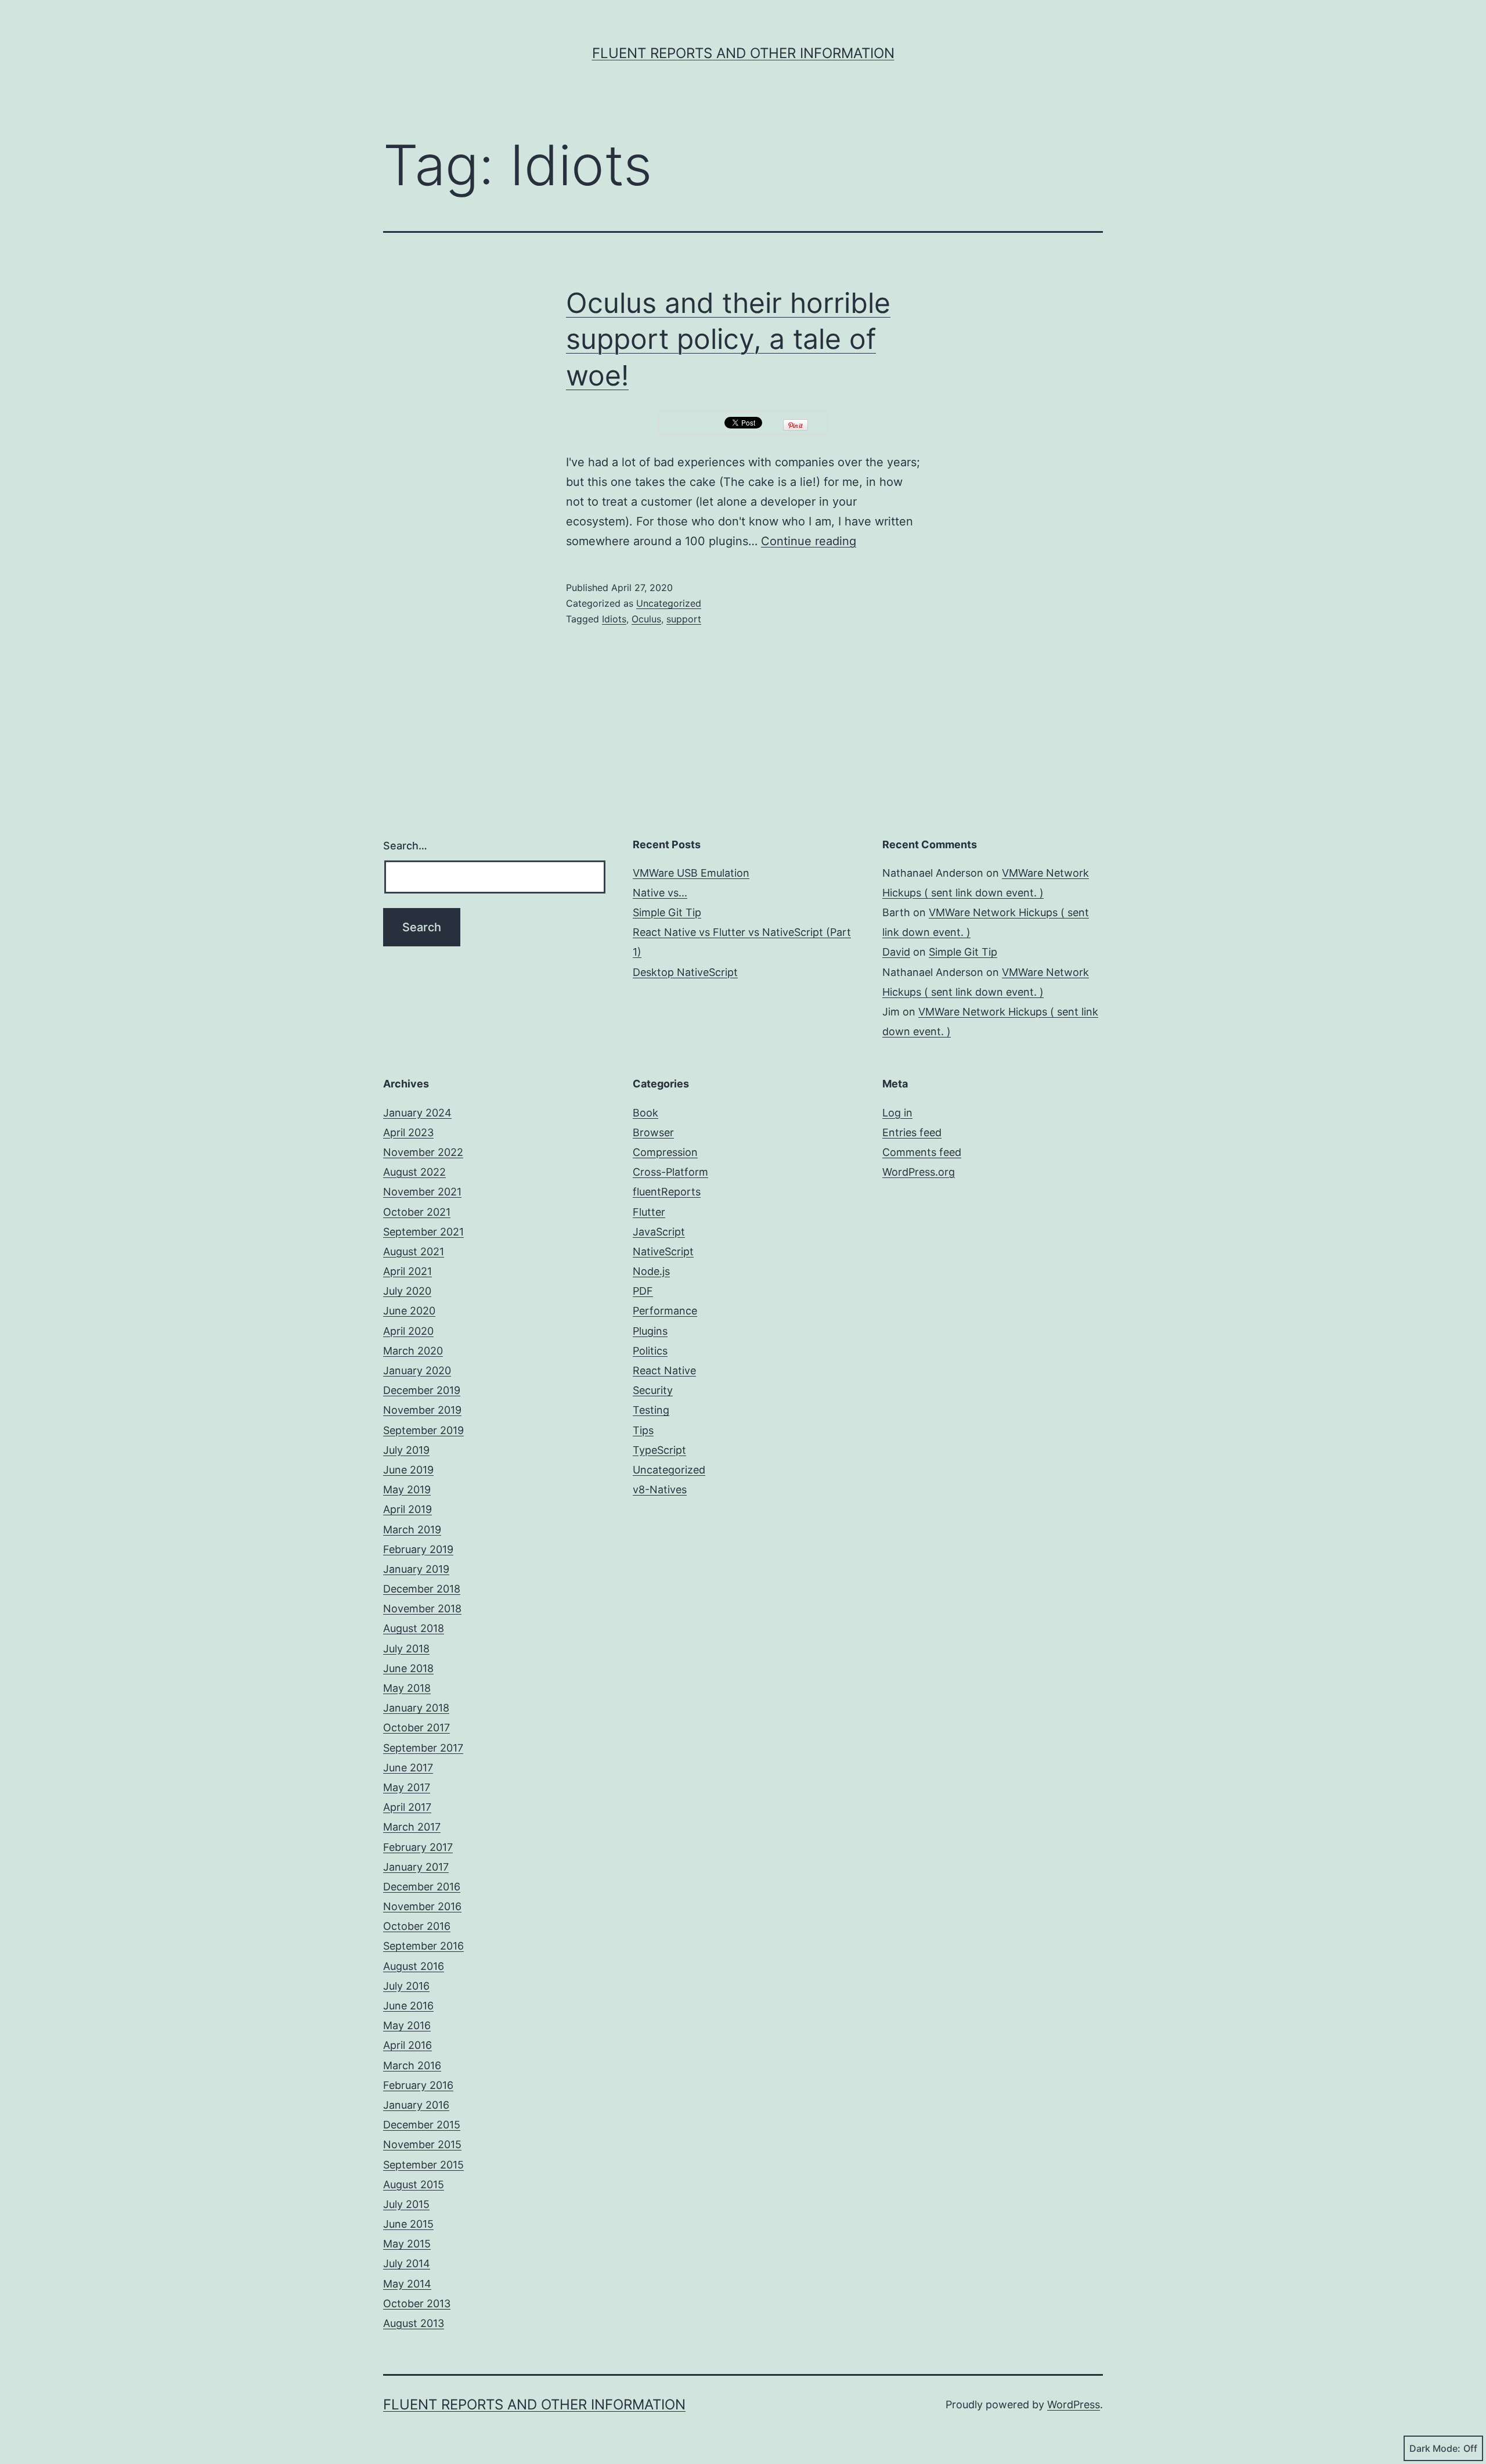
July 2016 (406, 1986)
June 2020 (409, 1311)
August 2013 (414, 2323)
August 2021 (414, 1251)
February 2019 (418, 1549)
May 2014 (407, 2284)
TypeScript (659, 1450)
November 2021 (422, 1192)
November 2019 (422, 1410)
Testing (651, 1410)
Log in (897, 1113)
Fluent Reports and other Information (743, 53)
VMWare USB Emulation (691, 873)
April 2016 (407, 2045)
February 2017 (418, 1847)
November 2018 (422, 1609)
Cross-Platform (670, 1172)
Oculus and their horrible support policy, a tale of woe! (728, 339)
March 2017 (412, 1827)
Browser (653, 1132)
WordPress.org (919, 1172)
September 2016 (423, 1946)
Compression (665, 1152)
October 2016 (417, 1926)
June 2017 (408, 1768)
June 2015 (408, 2224)
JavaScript (659, 1232)
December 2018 (422, 1589)
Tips (643, 1430)
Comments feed (922, 1152)
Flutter (649, 1212)
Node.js (651, 1271)
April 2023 (408, 1132)
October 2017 (416, 1728)
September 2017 (423, 1748)
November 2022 (423, 1152)
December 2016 (422, 1887)
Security (653, 1390)
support (684, 619)
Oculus (646, 619)
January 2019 (416, 1569)
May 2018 (407, 1688)
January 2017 (416, 1867)
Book (645, 1113)
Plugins (650, 1331)
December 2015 (422, 2125)
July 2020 (407, 1291)
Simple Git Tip (667, 912)
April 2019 (407, 1509)
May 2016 (407, 2025)
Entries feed (912, 1132)
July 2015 (406, 2204)
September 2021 (423, 1232)
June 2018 (408, 1668)
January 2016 (416, 2105)
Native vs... (660, 893)
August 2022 (414, 1172)
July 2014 (407, 2263)
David (896, 952)
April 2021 (407, 1271)
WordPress (1074, 2404)
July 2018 (406, 1649)
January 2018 (416, 1708)
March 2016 (412, 2065)
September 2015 (423, 2165)
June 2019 (408, 1470)
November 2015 (422, 2144)
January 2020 (417, 1370)
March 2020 (413, 1351)
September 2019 (423, 1430)
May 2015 (407, 2244)
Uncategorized (669, 603)
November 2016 (422, 1906)
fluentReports (667, 1192)
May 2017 (407, 1787)
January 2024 (417, 1113)
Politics (650, 1351)
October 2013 (417, 2303)
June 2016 (408, 2006)
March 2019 (412, 1530)
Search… (405, 846)
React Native (664, 1370)
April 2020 (408, 1331)
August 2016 (414, 1966)
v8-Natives (660, 1489)
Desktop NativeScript (685, 972)
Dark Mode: (1435, 2448)
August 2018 (414, 1628)
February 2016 (418, 2085)
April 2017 (407, 1807)
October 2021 (417, 1212)
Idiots (614, 619)
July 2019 (406, 1450)
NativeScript (663, 1251)
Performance (665, 1311)
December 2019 (422, 1390)
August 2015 (414, 2184)
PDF (643, 1291)
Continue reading (809, 541)
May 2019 (407, 1489)
